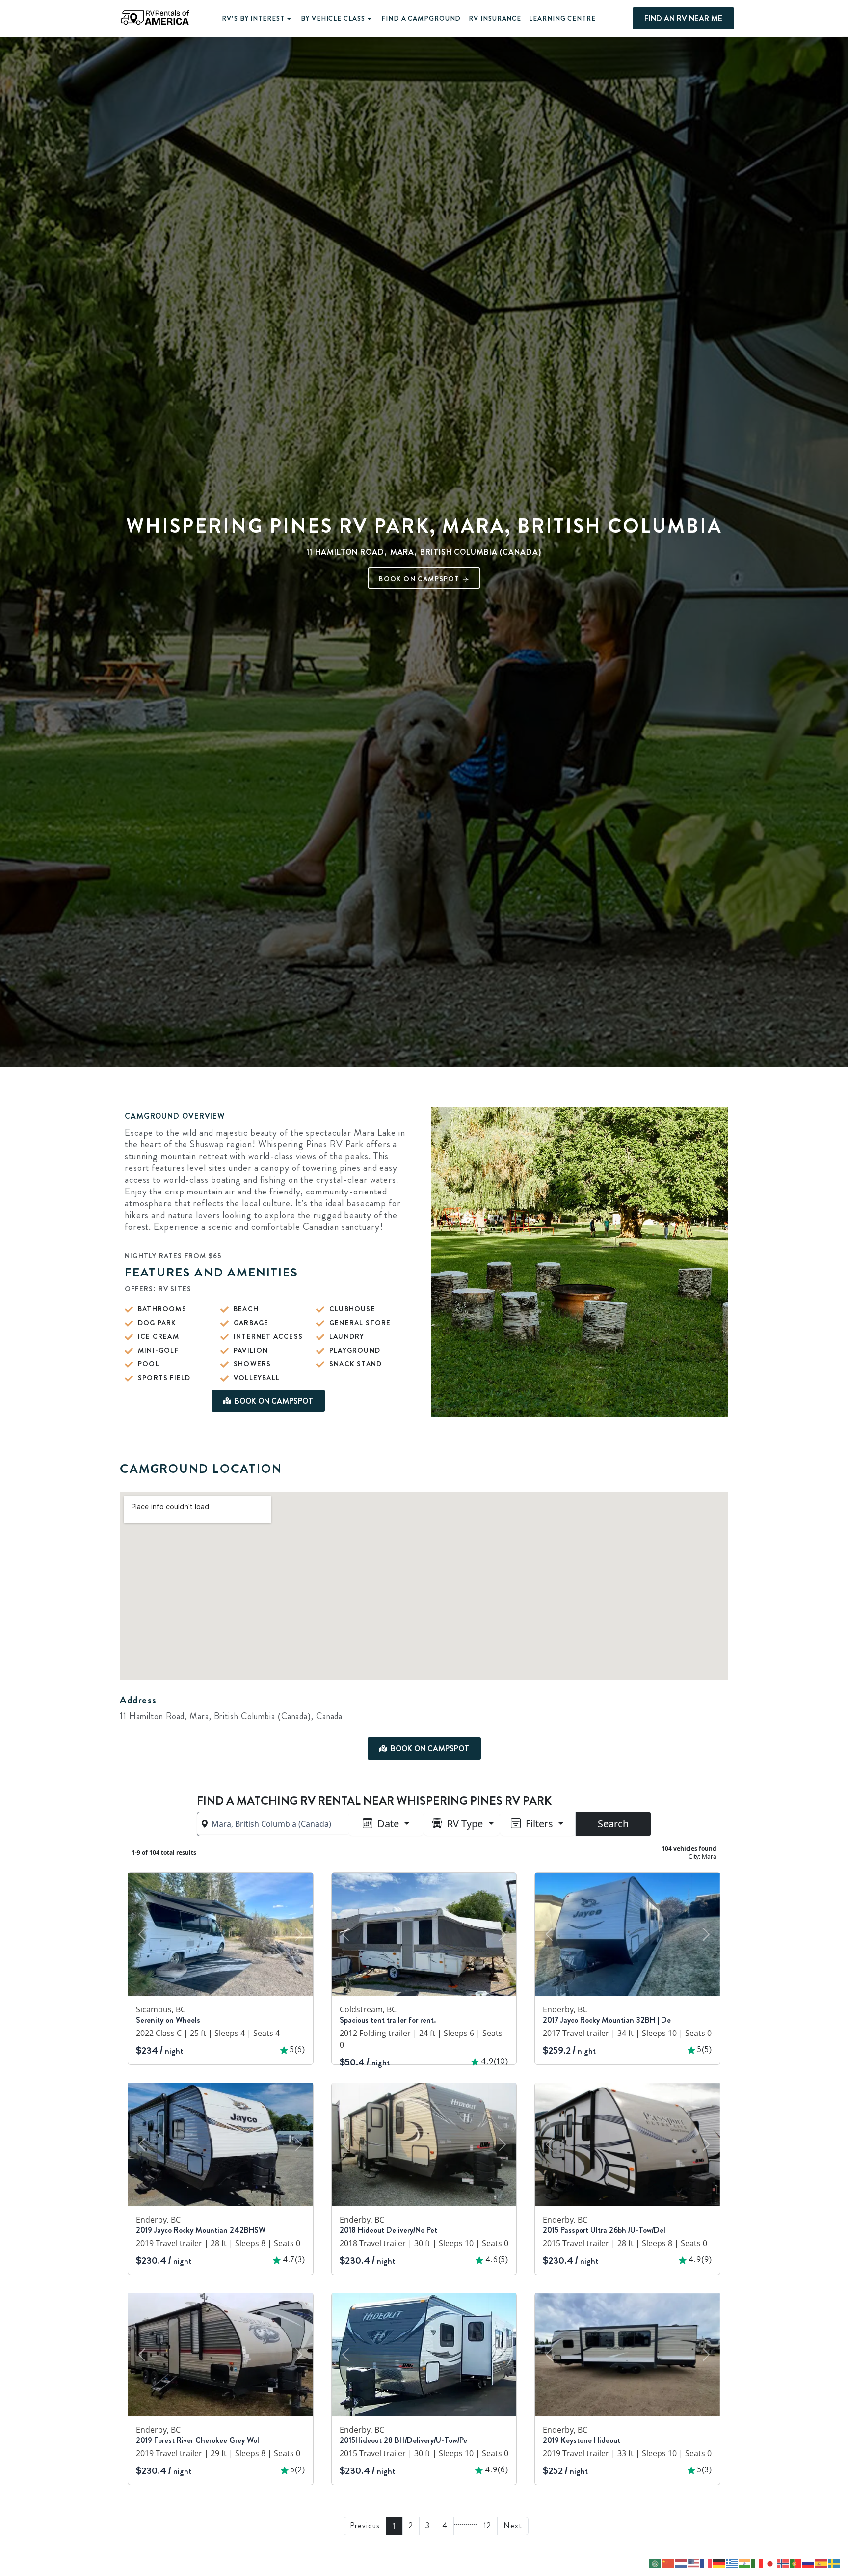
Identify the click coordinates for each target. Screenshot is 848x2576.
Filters (539, 1824)
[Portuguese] (796, 2563)
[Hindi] (745, 2563)
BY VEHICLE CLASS (333, 18)
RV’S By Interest (253, 18)
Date (388, 1824)
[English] (694, 2563)
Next (513, 2526)
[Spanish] (821, 2563)
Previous (365, 2526)
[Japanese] (770, 2563)
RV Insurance (495, 18)
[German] (719, 2563)
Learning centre (562, 18)
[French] (707, 2563)
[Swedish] (834, 2563)
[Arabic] (656, 2563)
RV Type (465, 1824)
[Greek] (732, 2563)
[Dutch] (681, 2563)
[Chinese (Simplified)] (668, 2563)
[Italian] (758, 2563)
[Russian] (809, 2563)
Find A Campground (421, 18)
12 (487, 2526)
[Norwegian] (783, 2563)
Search (613, 1824)
